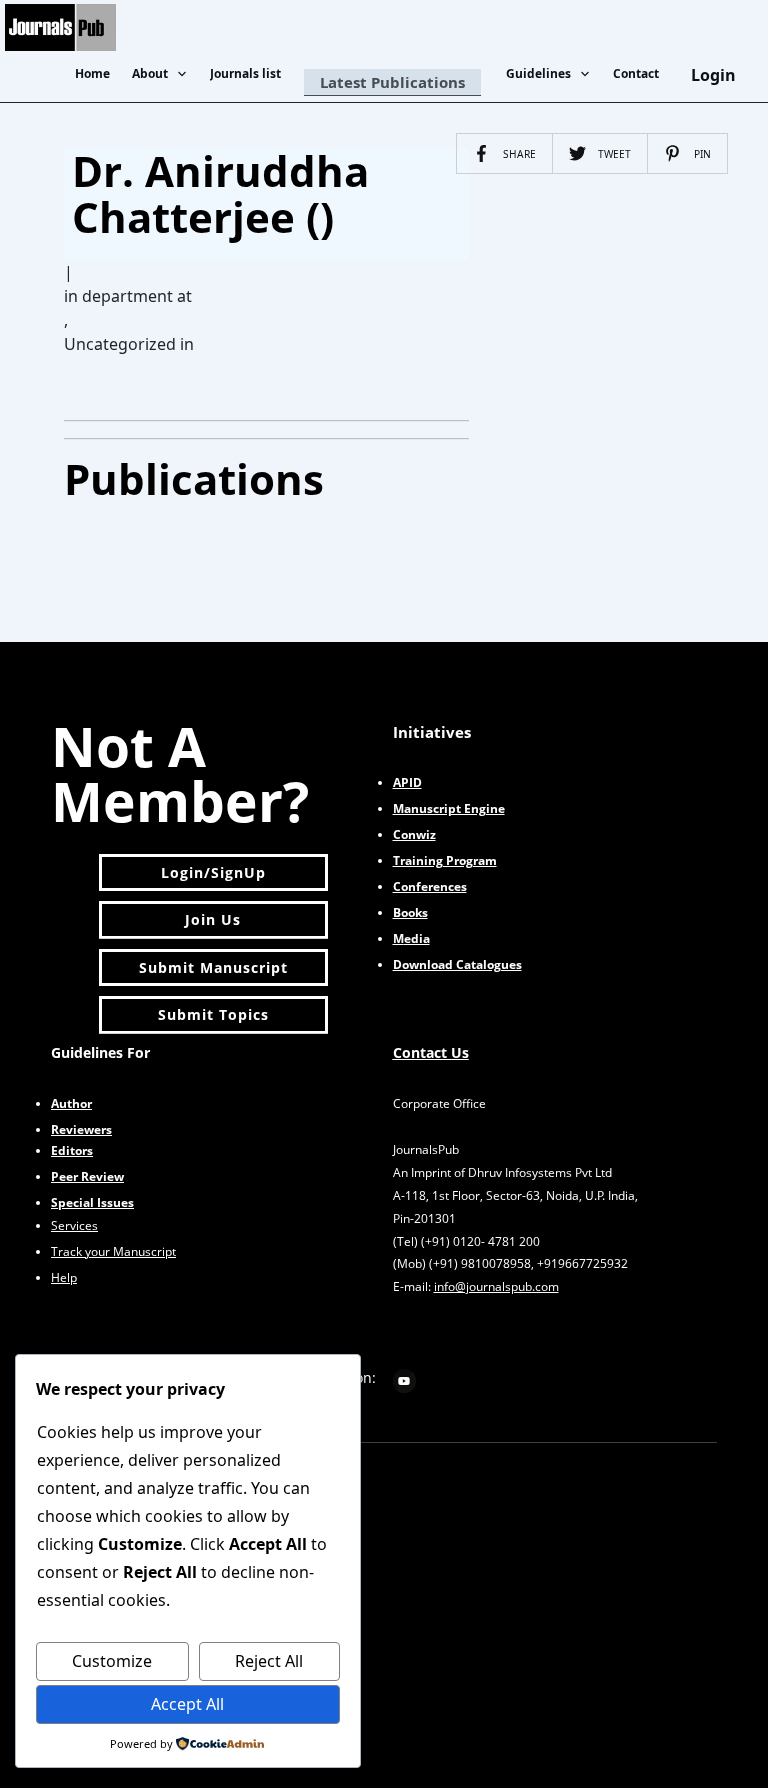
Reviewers (81, 1129)
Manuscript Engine (449, 808)
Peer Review (87, 1176)
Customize (112, 1661)
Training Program (445, 860)
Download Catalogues (457, 964)
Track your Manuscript (113, 1251)
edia (411, 938)
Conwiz (414, 834)
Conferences (430, 886)
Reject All (269, 1661)
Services (74, 1225)
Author (71, 1103)
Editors (72, 1150)
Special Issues (92, 1202)
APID (407, 782)
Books (410, 912)
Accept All (187, 1704)
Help (64, 1277)
